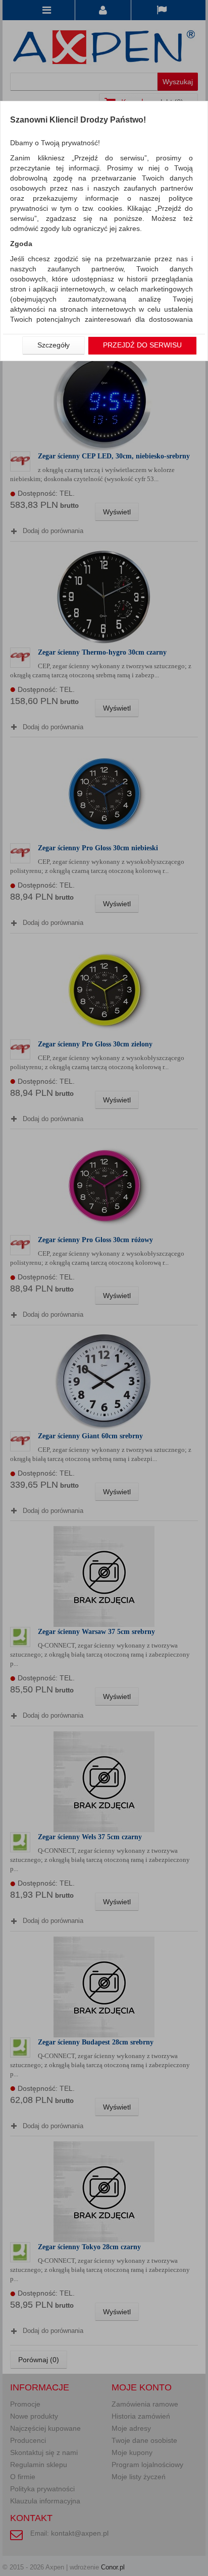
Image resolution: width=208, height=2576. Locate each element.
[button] (54, 345)
